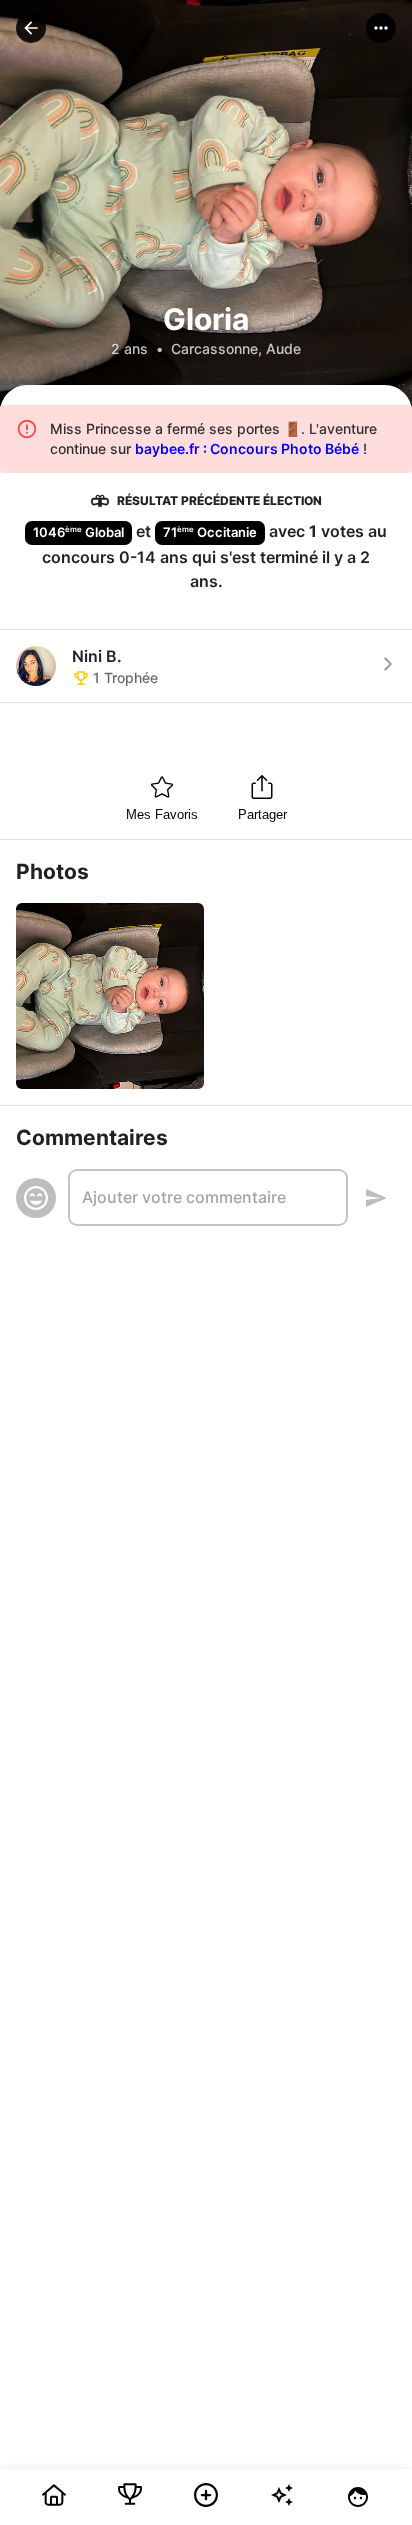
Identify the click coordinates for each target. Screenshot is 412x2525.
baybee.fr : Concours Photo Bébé (247, 448)
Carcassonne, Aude (236, 348)
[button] (31, 28)
